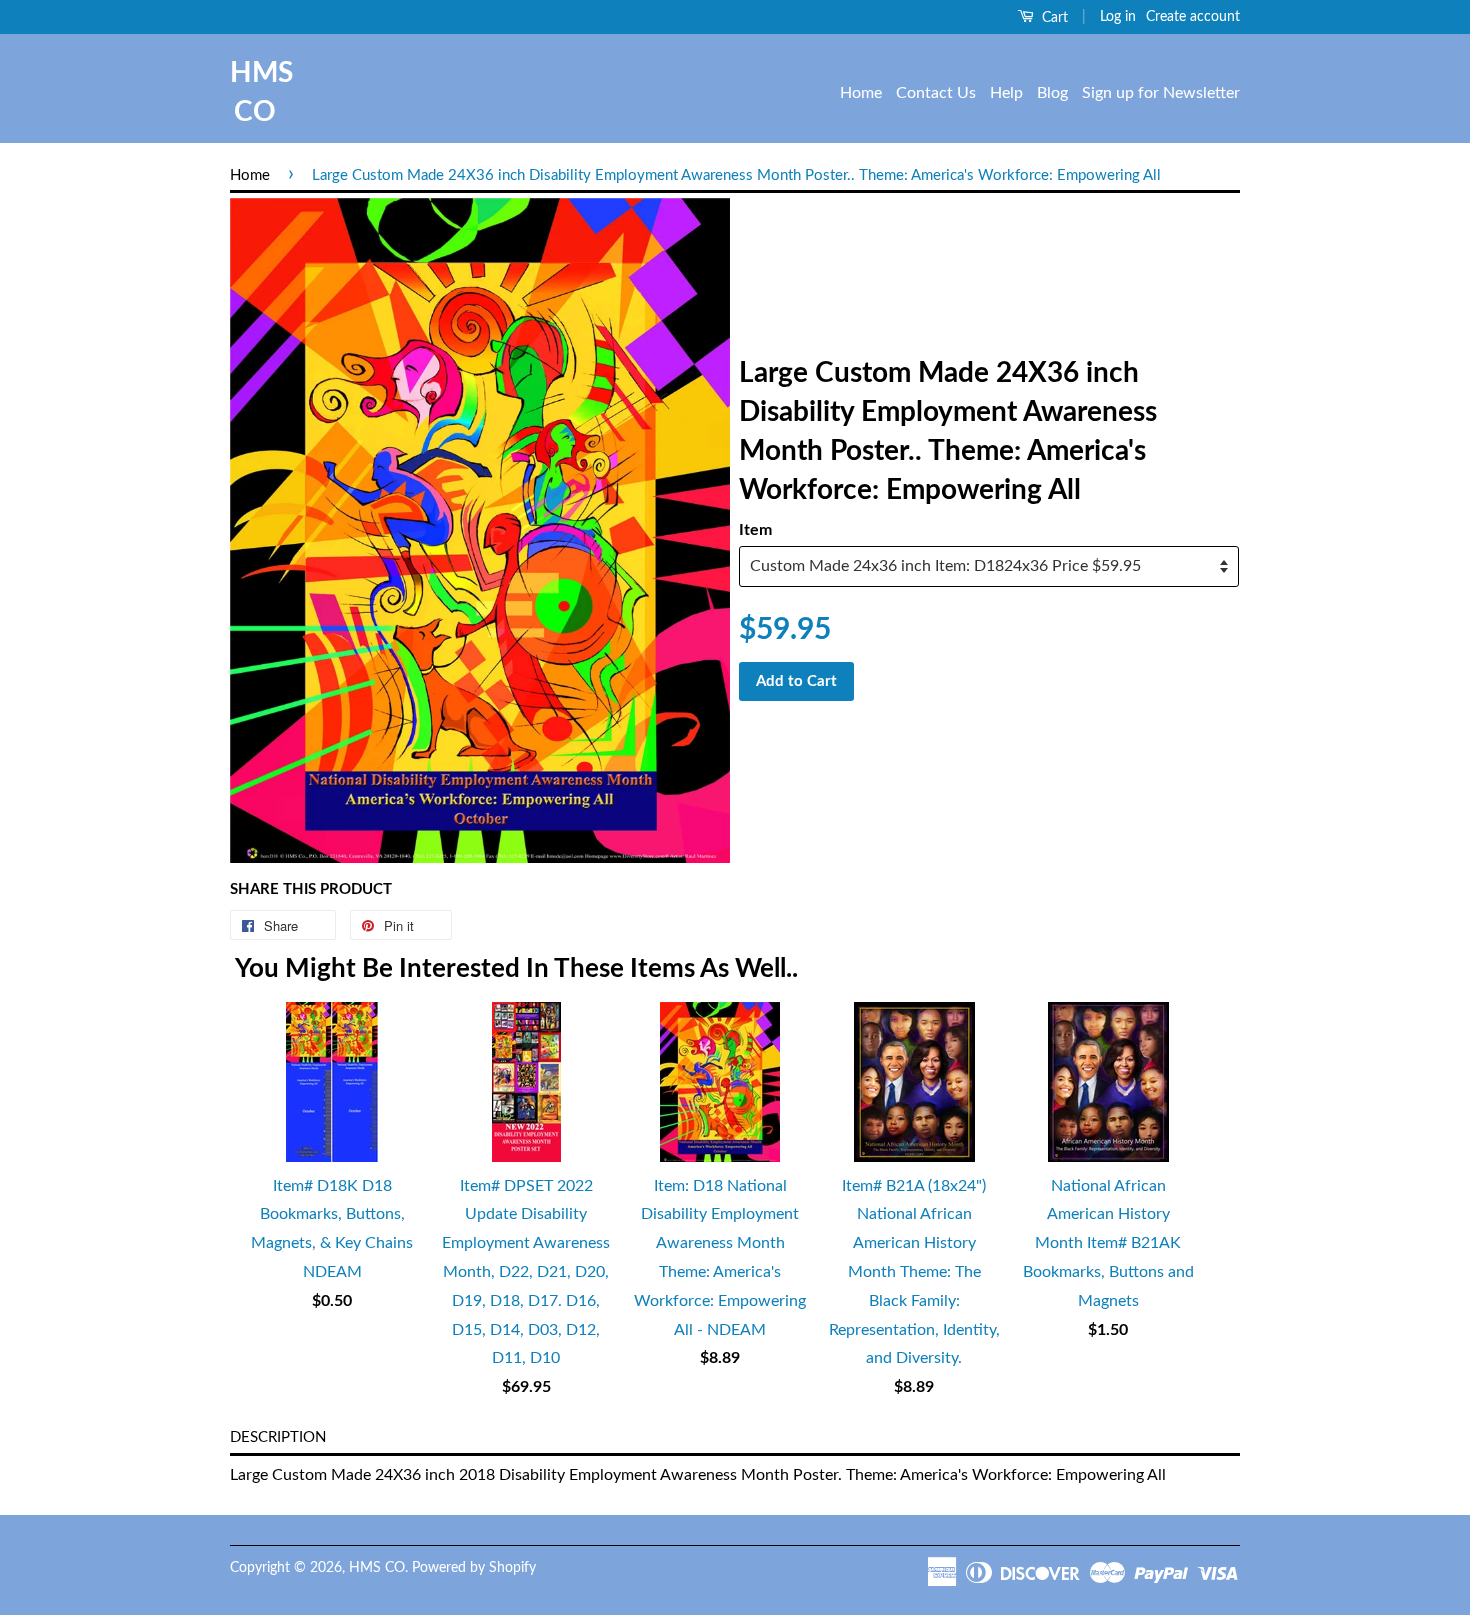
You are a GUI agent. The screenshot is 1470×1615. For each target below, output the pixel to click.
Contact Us (936, 93)
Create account (1193, 17)
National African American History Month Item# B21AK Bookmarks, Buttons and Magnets (1108, 1243)
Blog (1052, 93)
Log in (1118, 17)
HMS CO (255, 92)
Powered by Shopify (474, 1568)
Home (861, 93)
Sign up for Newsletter (1161, 93)
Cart (1053, 18)
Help (1006, 93)
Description (278, 1437)
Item (755, 530)
